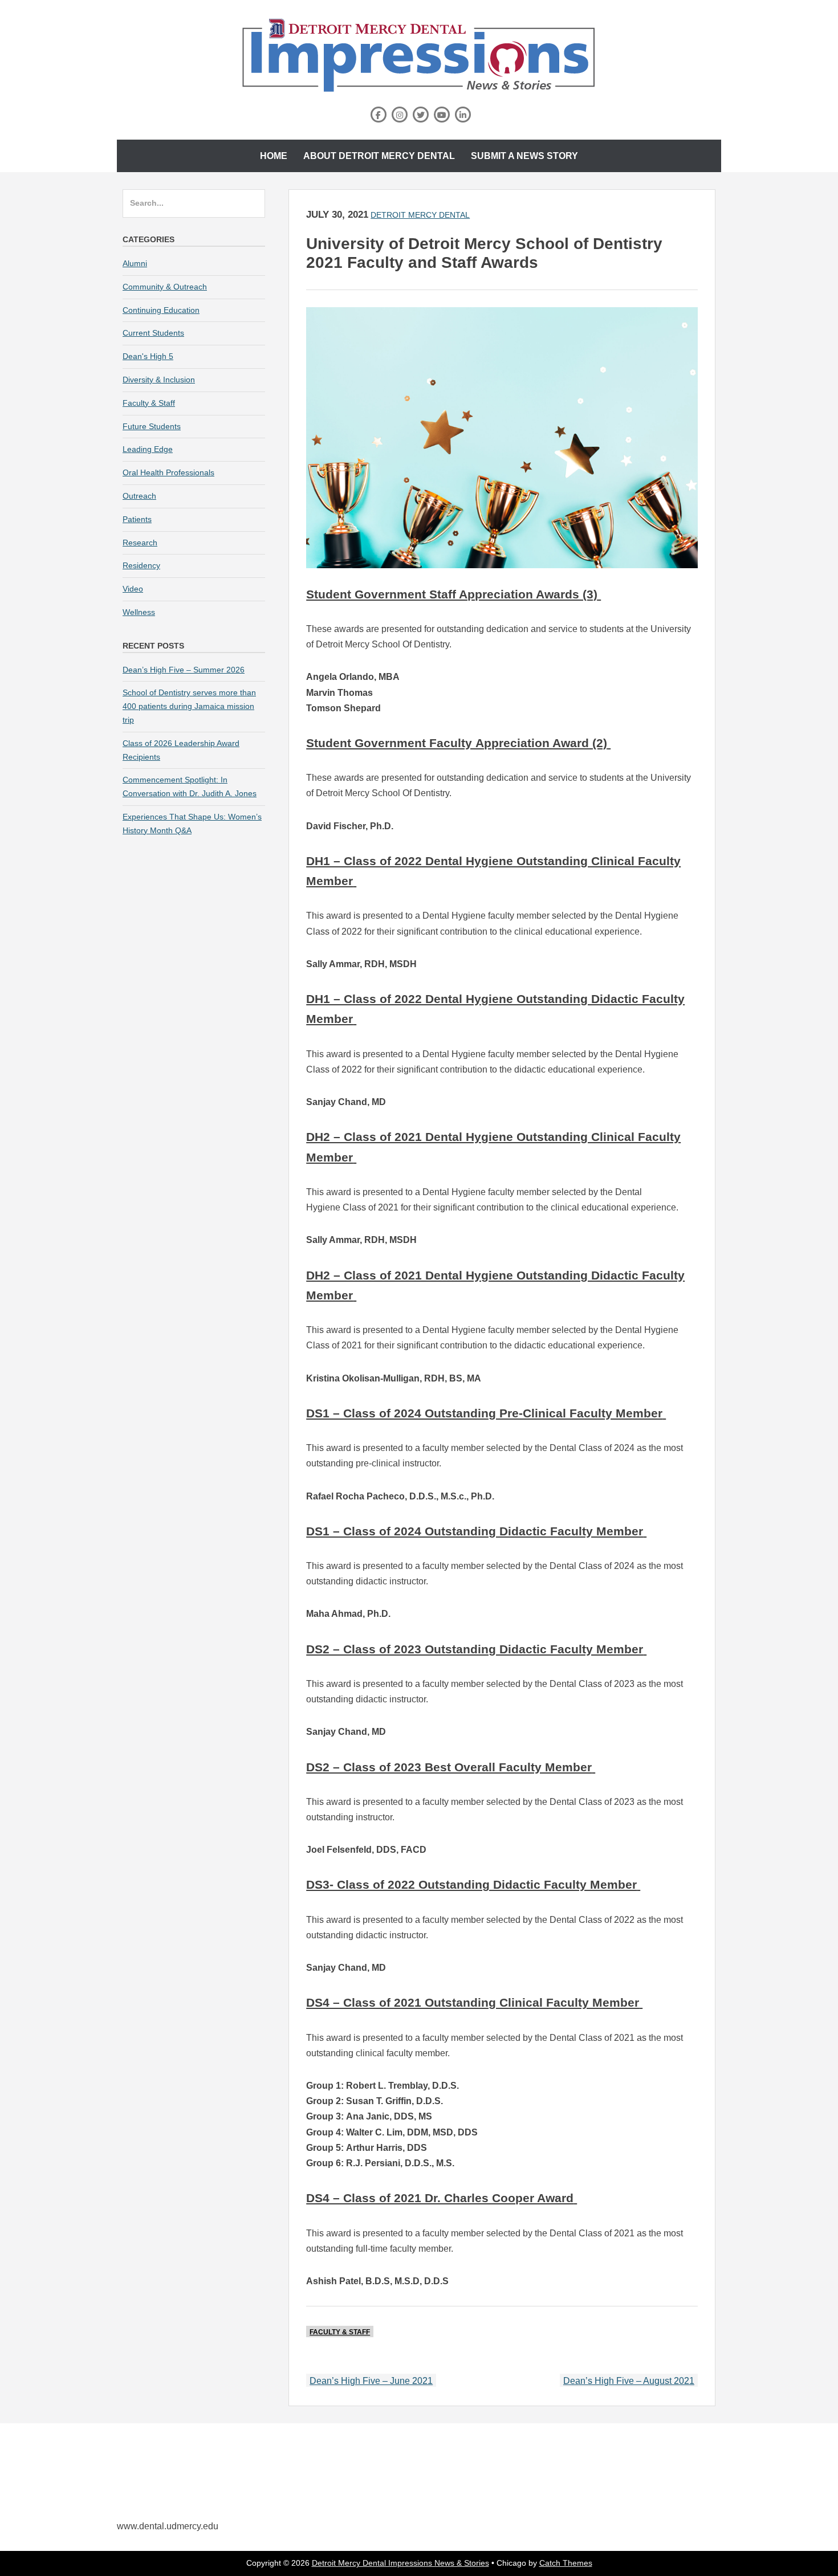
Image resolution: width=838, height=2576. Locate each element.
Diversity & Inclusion (159, 380)
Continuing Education (161, 310)
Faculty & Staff (340, 2332)
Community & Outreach (165, 287)
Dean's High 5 (148, 356)
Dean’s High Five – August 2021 (629, 2381)
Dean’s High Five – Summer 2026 (184, 670)
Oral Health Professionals (168, 472)
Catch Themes (566, 2563)
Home (274, 156)
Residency (141, 565)
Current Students (153, 333)
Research (140, 543)
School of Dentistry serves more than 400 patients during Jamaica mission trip (189, 706)
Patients (137, 519)
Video (133, 589)
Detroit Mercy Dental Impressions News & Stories (400, 2563)
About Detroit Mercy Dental (379, 156)
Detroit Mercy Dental (420, 215)
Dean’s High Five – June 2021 (371, 2381)
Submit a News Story (524, 156)
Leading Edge (148, 449)
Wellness (139, 612)
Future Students (152, 426)
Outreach (139, 496)
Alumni (135, 263)
